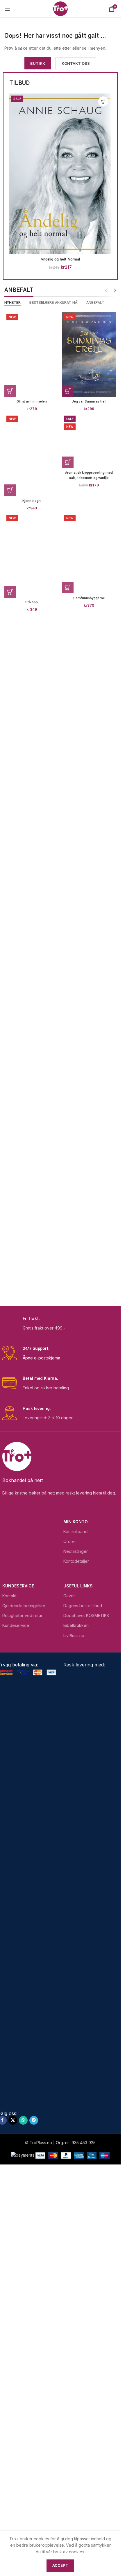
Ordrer (70, 1541)
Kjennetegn (32, 501)
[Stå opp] (32, 555)
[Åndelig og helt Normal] (60, 174)
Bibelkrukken (76, 1625)
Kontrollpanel (76, 1532)
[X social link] (13, 2120)
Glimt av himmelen (32, 402)
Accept (60, 2565)
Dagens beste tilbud (83, 1606)
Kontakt (9, 1596)
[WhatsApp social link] (23, 2120)
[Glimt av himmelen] (32, 354)
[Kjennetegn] (32, 455)
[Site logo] (60, 8)
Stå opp (32, 602)
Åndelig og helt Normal (60, 259)
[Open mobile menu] (7, 9)
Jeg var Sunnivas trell (89, 402)
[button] (103, 102)
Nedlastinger (76, 1551)
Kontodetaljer (76, 1561)
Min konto (76, 1522)
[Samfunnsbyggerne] (89, 553)
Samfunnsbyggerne (89, 598)
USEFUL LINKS (78, 1586)
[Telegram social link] (34, 2120)
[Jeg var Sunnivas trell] (89, 354)
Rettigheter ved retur (22, 1615)
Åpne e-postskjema (41, 1358)
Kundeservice (18, 1586)
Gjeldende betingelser (24, 1606)
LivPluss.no (74, 1635)
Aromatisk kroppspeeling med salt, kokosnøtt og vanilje (89, 475)
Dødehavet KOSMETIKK (86, 1615)
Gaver (69, 1596)
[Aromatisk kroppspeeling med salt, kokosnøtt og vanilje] (89, 441)
